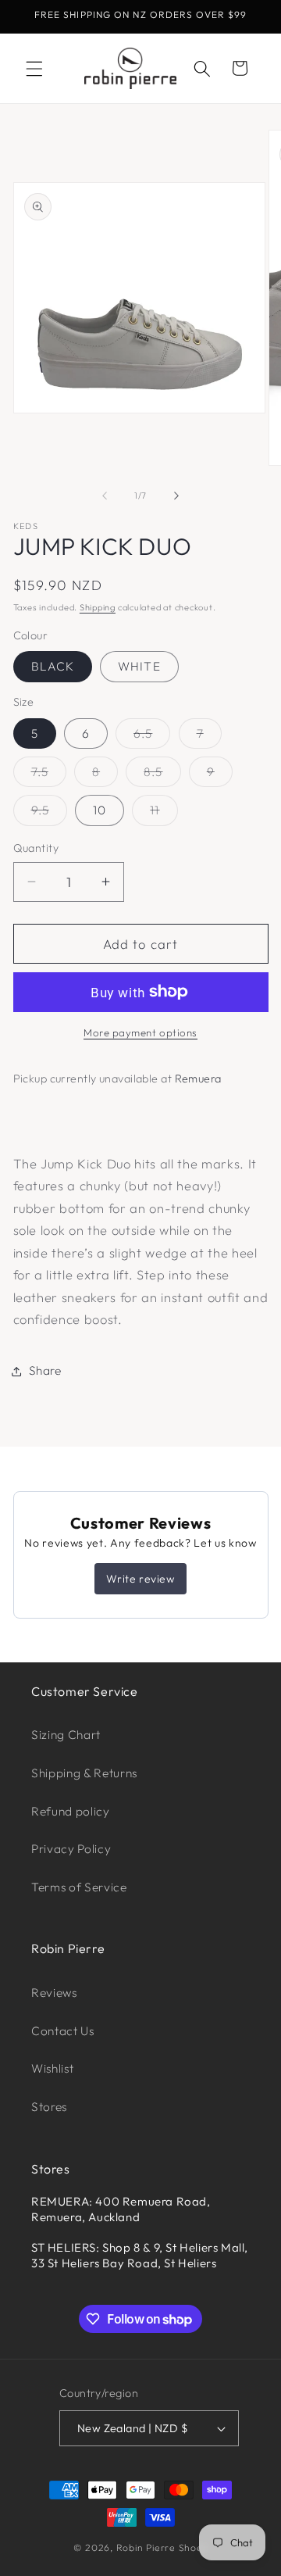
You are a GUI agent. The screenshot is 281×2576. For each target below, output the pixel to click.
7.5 (49, 775)
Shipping (98, 607)
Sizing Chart (66, 1735)
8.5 (162, 775)
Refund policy (71, 1811)
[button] (34, 68)
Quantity (36, 848)
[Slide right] (176, 496)
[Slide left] (105, 496)
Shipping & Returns (84, 1773)
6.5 (152, 737)
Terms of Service (79, 1887)
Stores (49, 2107)
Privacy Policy (71, 1849)
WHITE (139, 666)
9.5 (49, 814)
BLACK (53, 666)
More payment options (140, 1032)
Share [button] (45, 1370)
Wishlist (52, 2068)
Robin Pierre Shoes (162, 2547)
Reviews (54, 1993)
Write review (140, 1579)
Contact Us (63, 2031)
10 (100, 810)
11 (164, 814)
